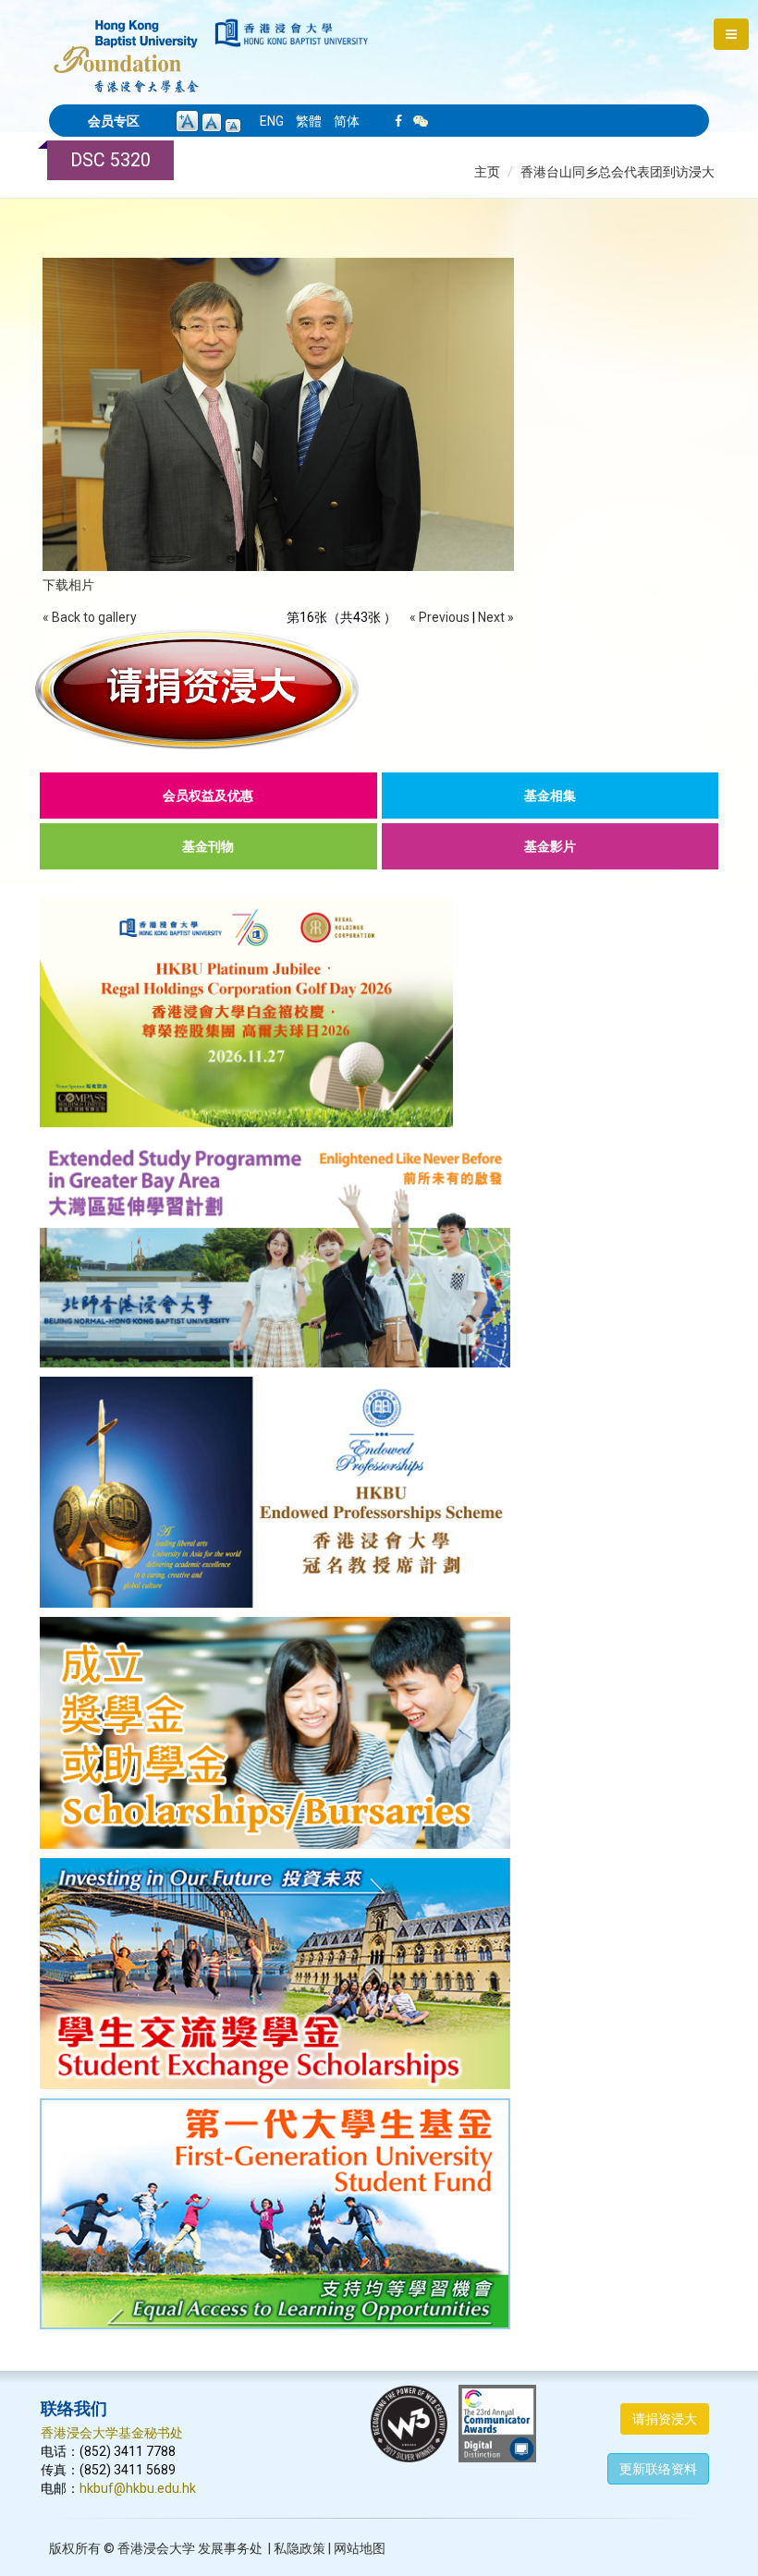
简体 (347, 121)
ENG (272, 121)
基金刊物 (208, 846)
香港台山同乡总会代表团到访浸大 (617, 172)
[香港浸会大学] (292, 33)
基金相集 (550, 796)
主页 (487, 172)
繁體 (309, 121)
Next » (496, 617)
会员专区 (114, 121)
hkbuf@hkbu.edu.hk (138, 2488)
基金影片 (550, 846)
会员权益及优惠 (208, 796)
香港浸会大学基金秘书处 (112, 2433)
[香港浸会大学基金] (126, 46)
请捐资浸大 (665, 2419)
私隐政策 (300, 2548)
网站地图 (360, 2548)
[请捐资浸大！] (379, 689)
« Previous (440, 617)
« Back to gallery (90, 617)
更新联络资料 (658, 2469)
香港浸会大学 (156, 2548)
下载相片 (68, 585)
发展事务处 (230, 2548)
